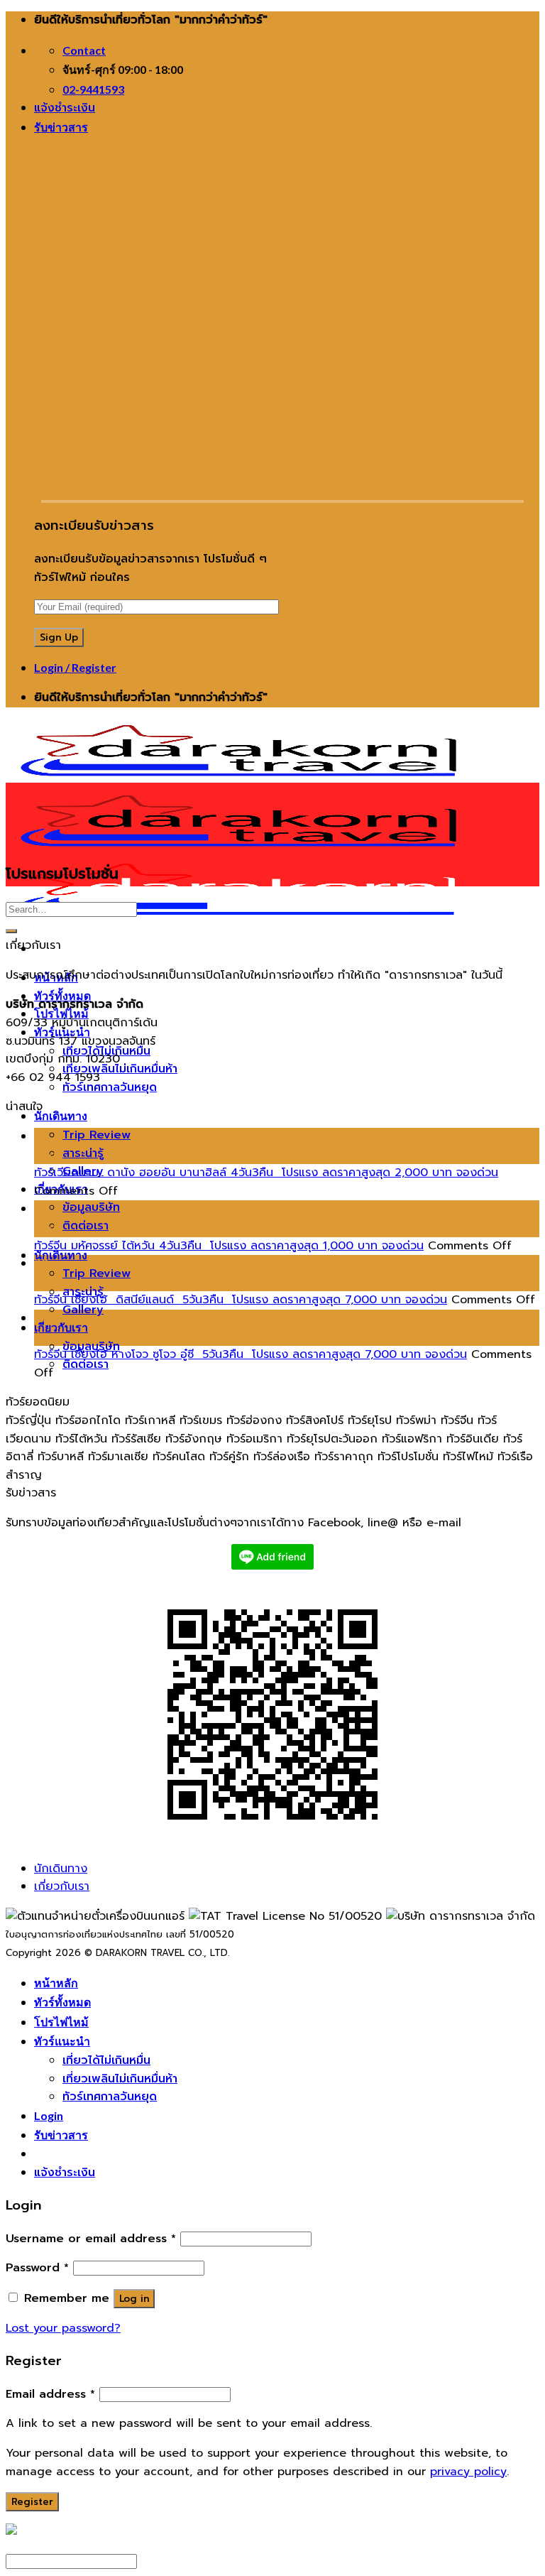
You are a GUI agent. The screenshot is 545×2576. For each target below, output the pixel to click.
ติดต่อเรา (86, 1226)
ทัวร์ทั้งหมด (62, 995)
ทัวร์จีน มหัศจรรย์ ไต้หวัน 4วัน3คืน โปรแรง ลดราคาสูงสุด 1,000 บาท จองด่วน (229, 1246)
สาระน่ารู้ (83, 1153)
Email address (50, 2394)
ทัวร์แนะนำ (62, 2041)
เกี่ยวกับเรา (61, 1327)
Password (37, 2268)
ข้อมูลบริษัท (91, 1207)
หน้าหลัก (56, 1983)
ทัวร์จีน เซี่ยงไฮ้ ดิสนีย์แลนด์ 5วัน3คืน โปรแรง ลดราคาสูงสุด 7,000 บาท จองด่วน (241, 1300)
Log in (134, 2299)
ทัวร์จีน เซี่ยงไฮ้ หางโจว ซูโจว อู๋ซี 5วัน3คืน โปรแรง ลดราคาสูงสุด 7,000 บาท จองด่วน (251, 1354)
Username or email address (91, 2239)
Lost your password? (63, 2328)
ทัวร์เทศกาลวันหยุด (110, 1087)
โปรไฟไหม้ (61, 2022)
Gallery (83, 1310)
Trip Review (97, 1135)
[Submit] (11, 931)
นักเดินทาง (61, 1115)
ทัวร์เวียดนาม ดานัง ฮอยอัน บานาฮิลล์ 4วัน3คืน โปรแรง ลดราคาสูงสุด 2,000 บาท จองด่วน (266, 1173)
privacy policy (468, 2472)
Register (32, 2502)
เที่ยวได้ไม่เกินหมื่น (106, 2060)
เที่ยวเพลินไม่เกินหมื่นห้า (120, 1069)
